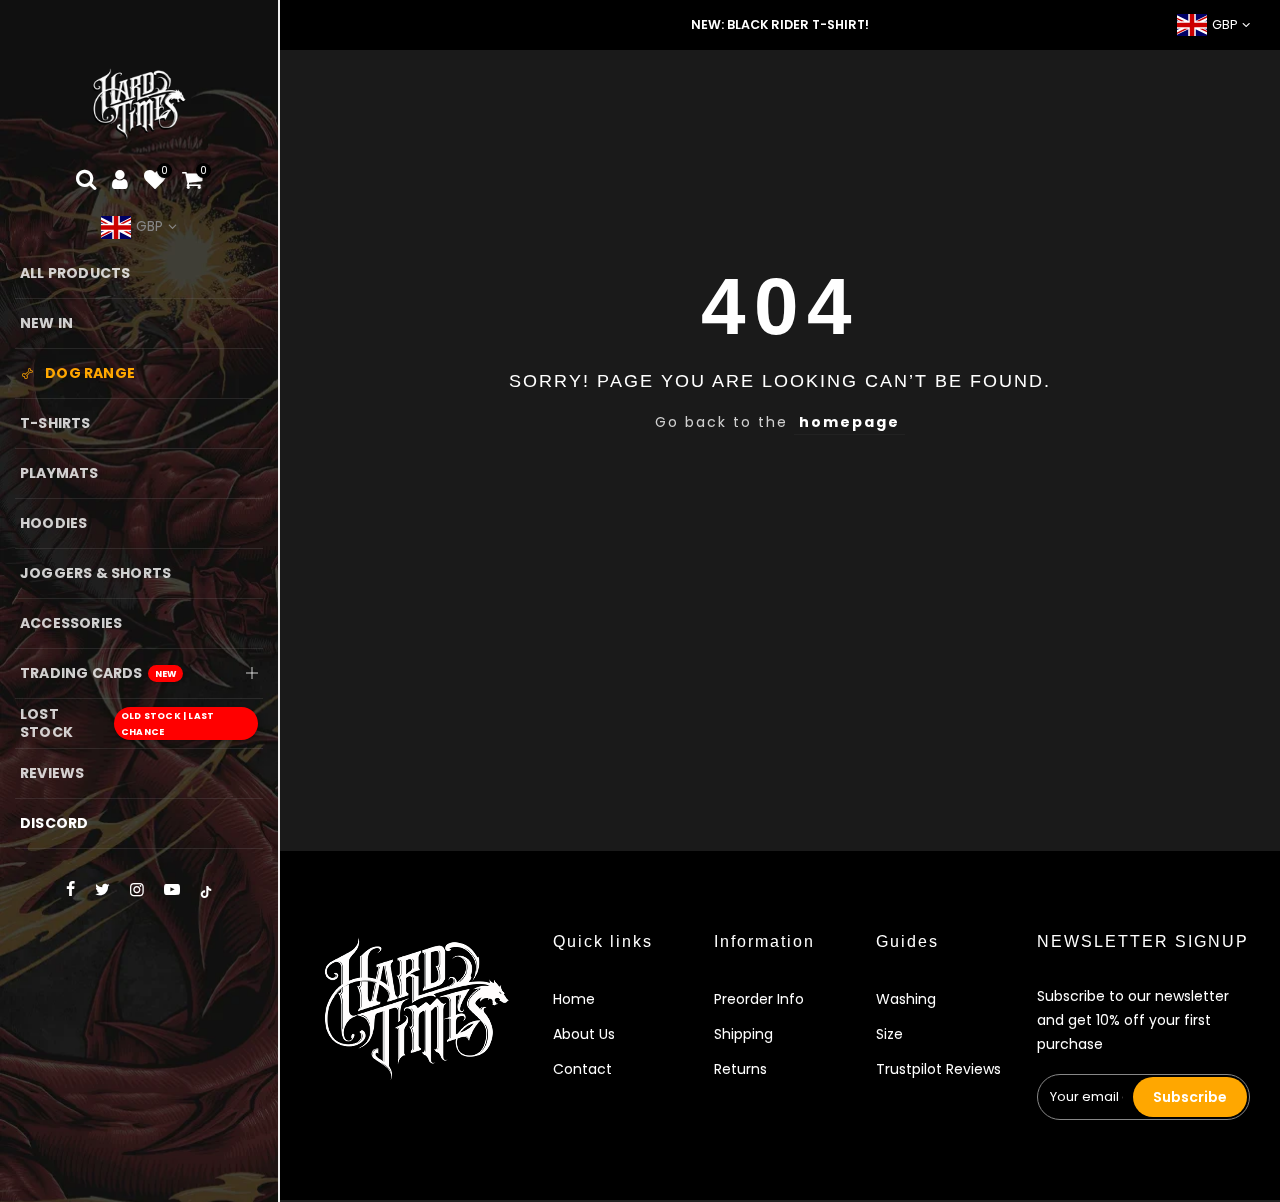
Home (574, 999)
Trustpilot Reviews (938, 1069)
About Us (584, 1034)
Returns (740, 1069)
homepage (849, 422)
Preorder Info (759, 999)
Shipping (743, 1034)
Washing (906, 999)
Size (889, 1034)
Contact (582, 1069)
